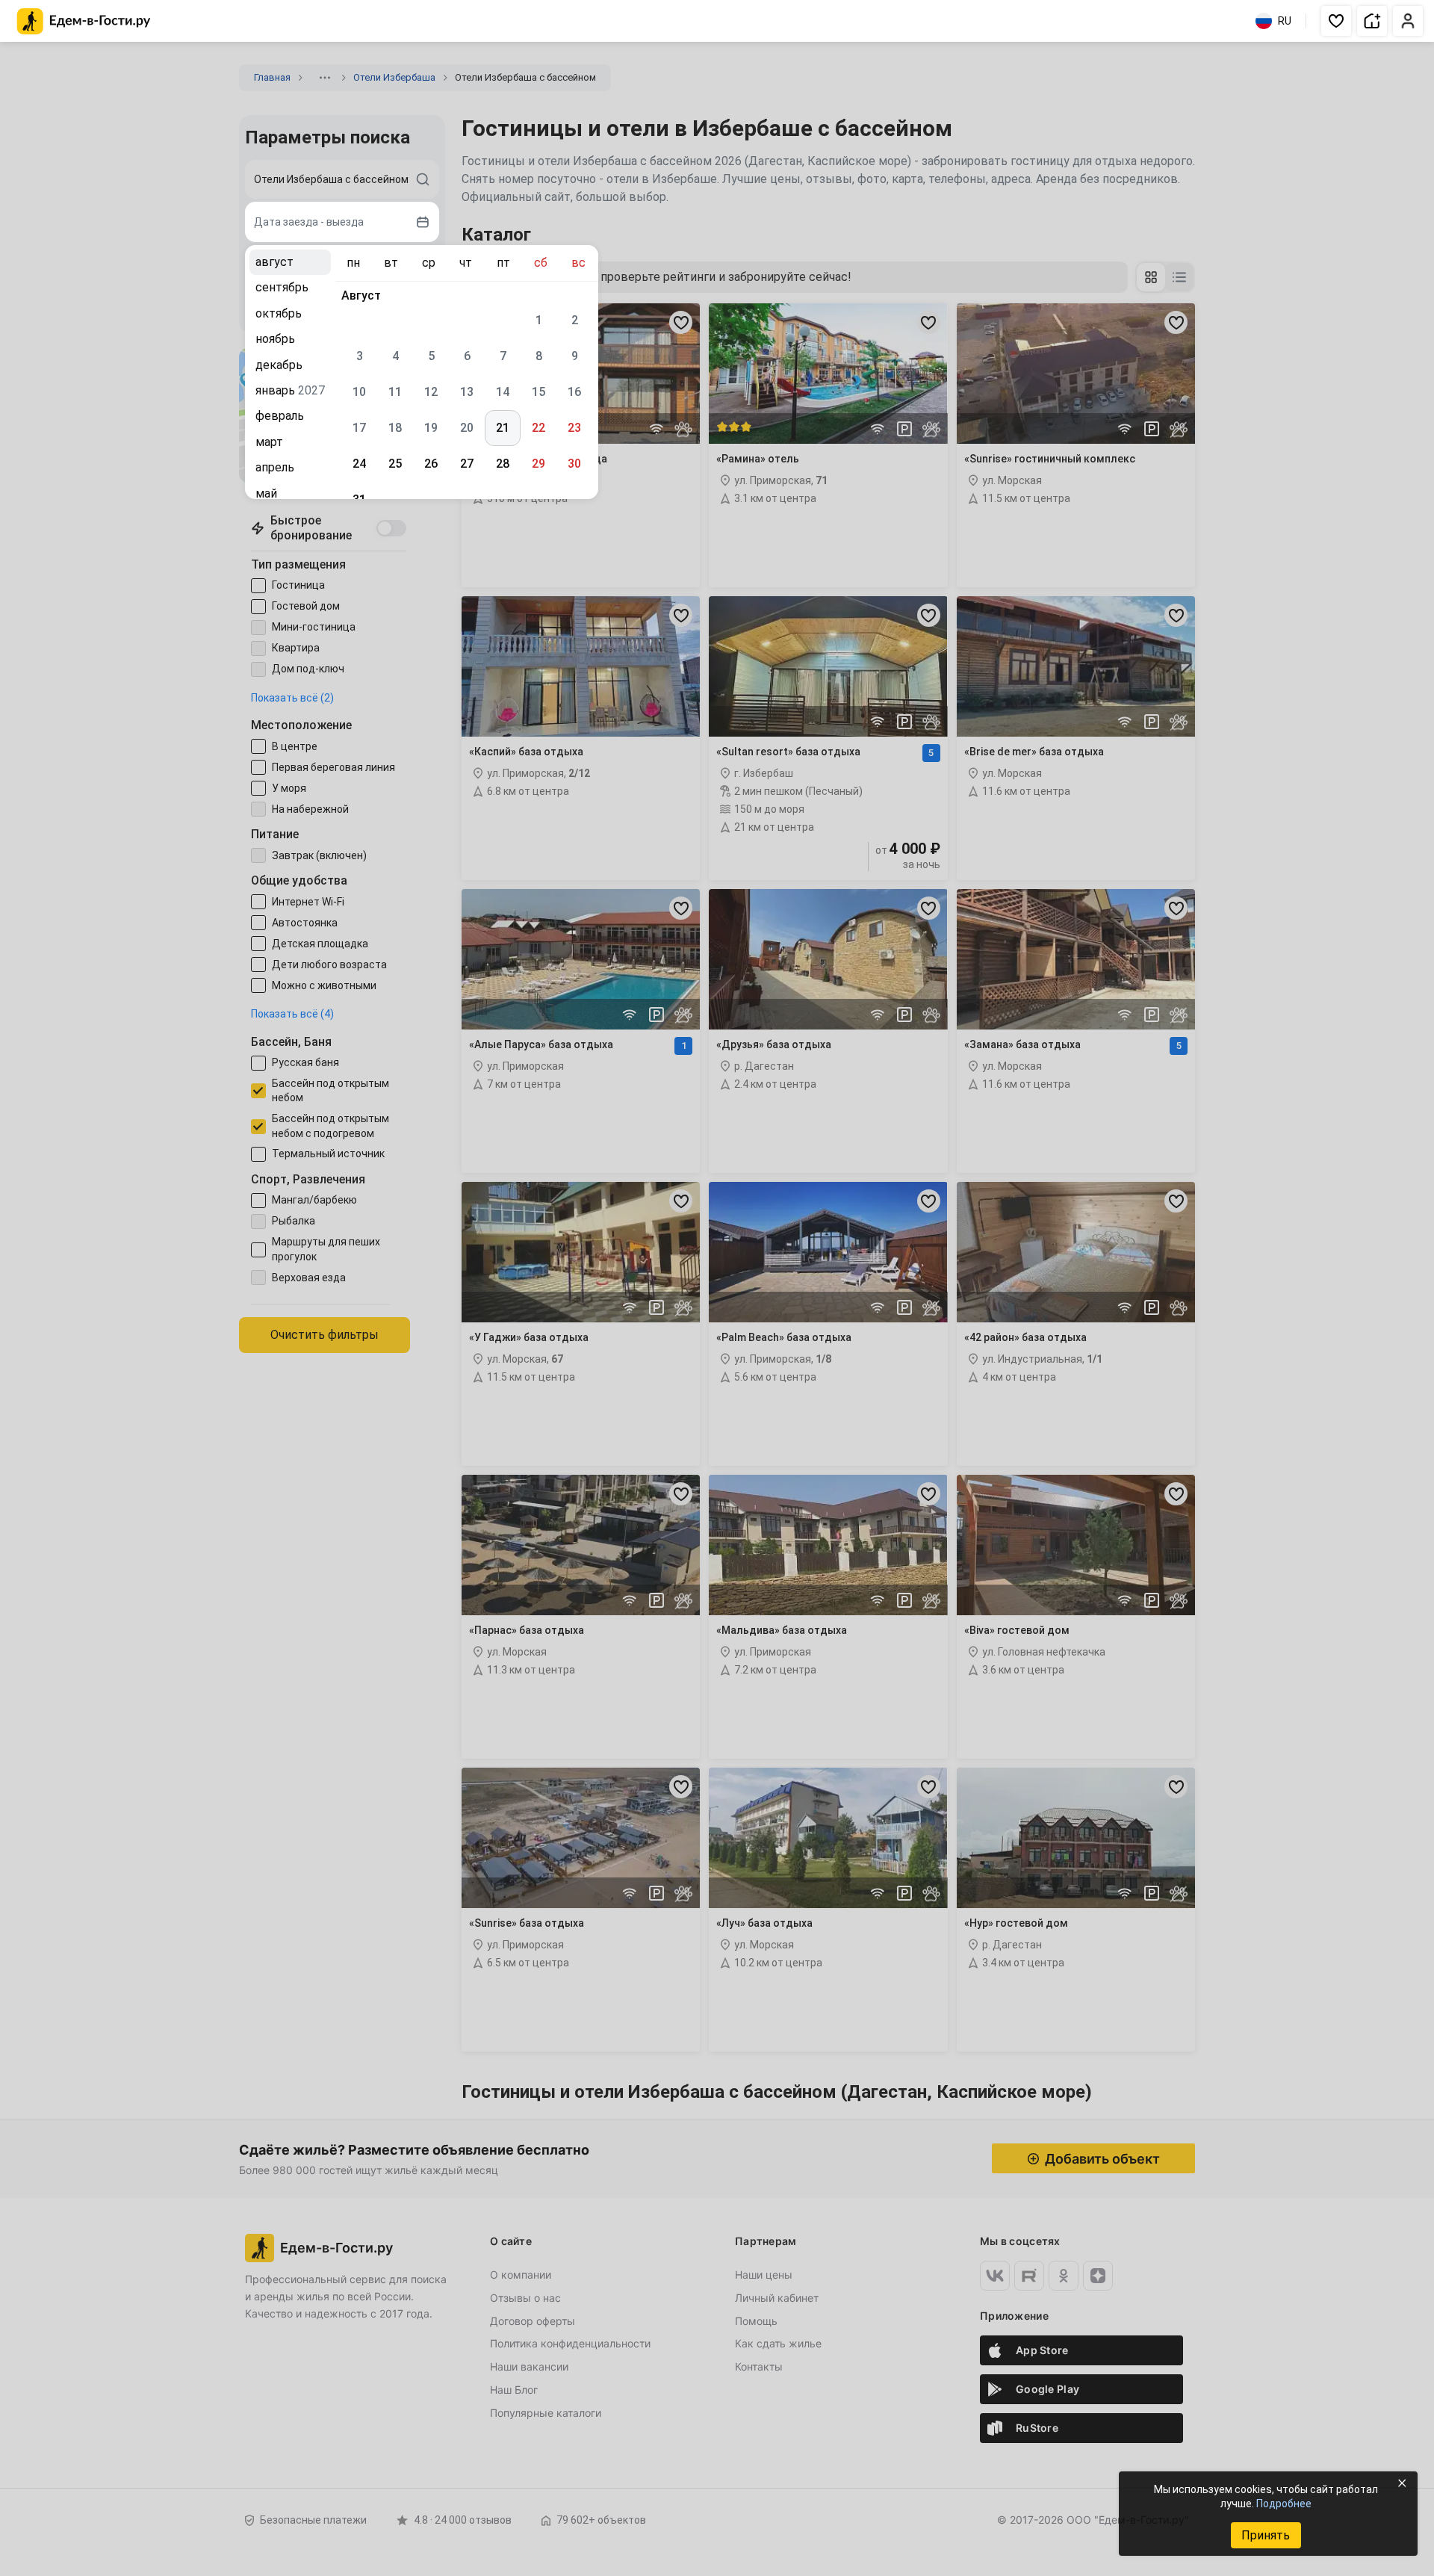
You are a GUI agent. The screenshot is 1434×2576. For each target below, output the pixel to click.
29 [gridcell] (538, 464)
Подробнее (1284, 2504)
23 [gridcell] (574, 428)
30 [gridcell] (574, 464)
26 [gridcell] (431, 464)
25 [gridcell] (395, 464)
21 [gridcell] (503, 428)
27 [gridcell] (467, 464)
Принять (1266, 2535)
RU (1285, 21)
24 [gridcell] (359, 464)
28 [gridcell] (503, 464)
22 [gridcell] (538, 428)
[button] (1336, 21)
